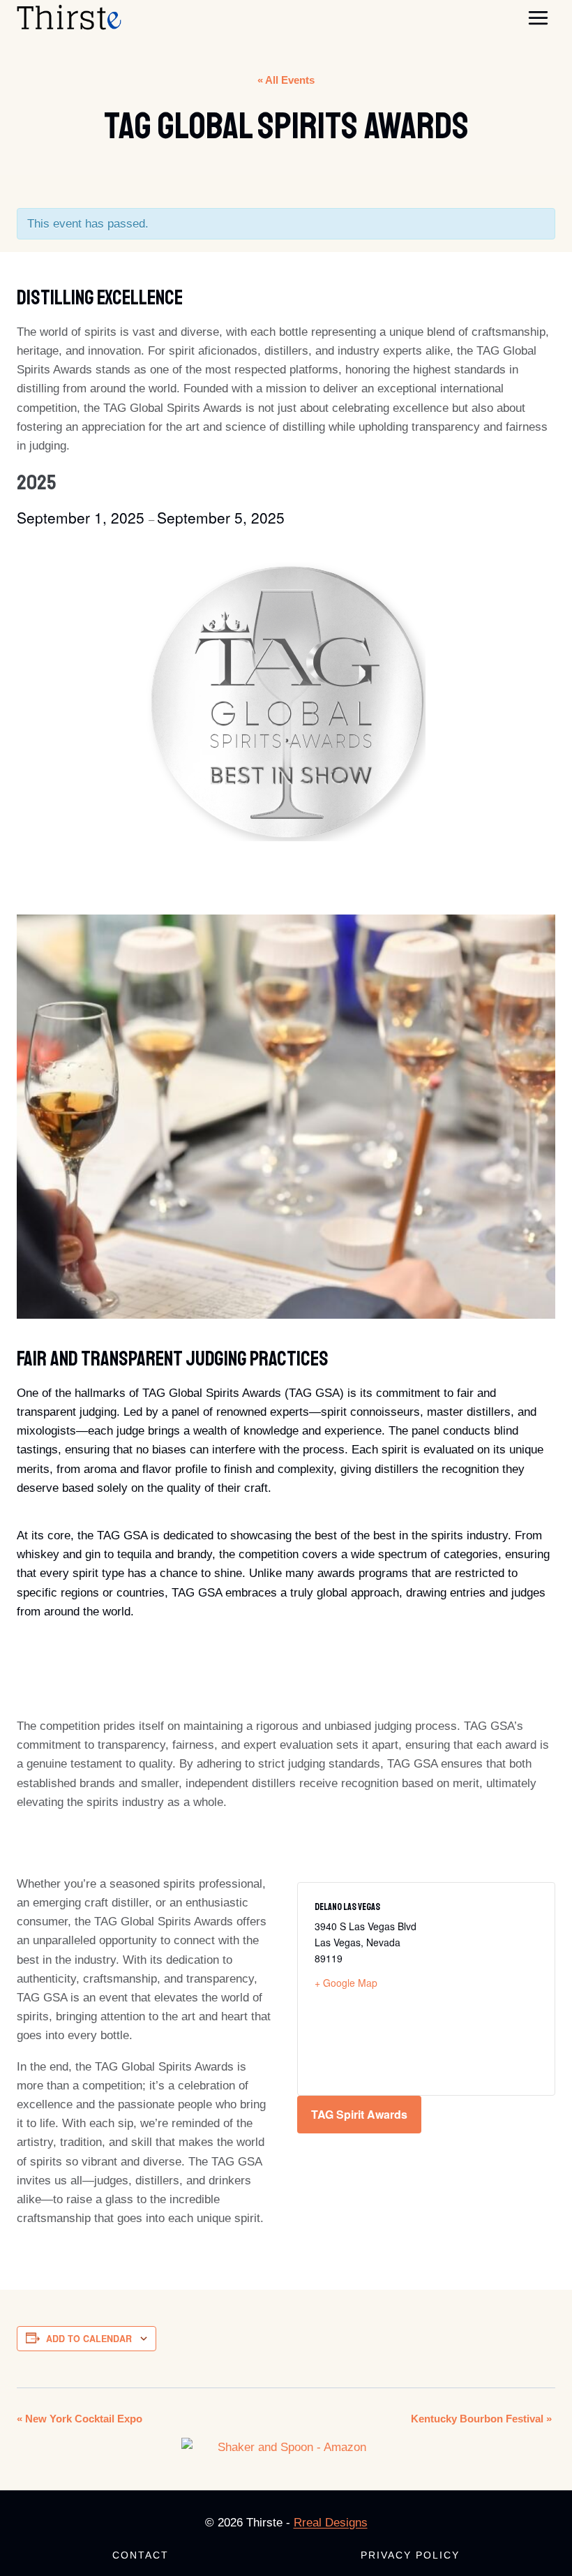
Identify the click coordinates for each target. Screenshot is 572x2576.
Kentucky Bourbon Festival (481, 2419)
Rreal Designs (331, 2523)
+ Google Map (346, 1983)
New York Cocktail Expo (80, 2419)
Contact (141, 2555)
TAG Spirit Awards (359, 2114)
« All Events (286, 80)
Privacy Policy (410, 2555)
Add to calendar (89, 2339)
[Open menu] (538, 17)
